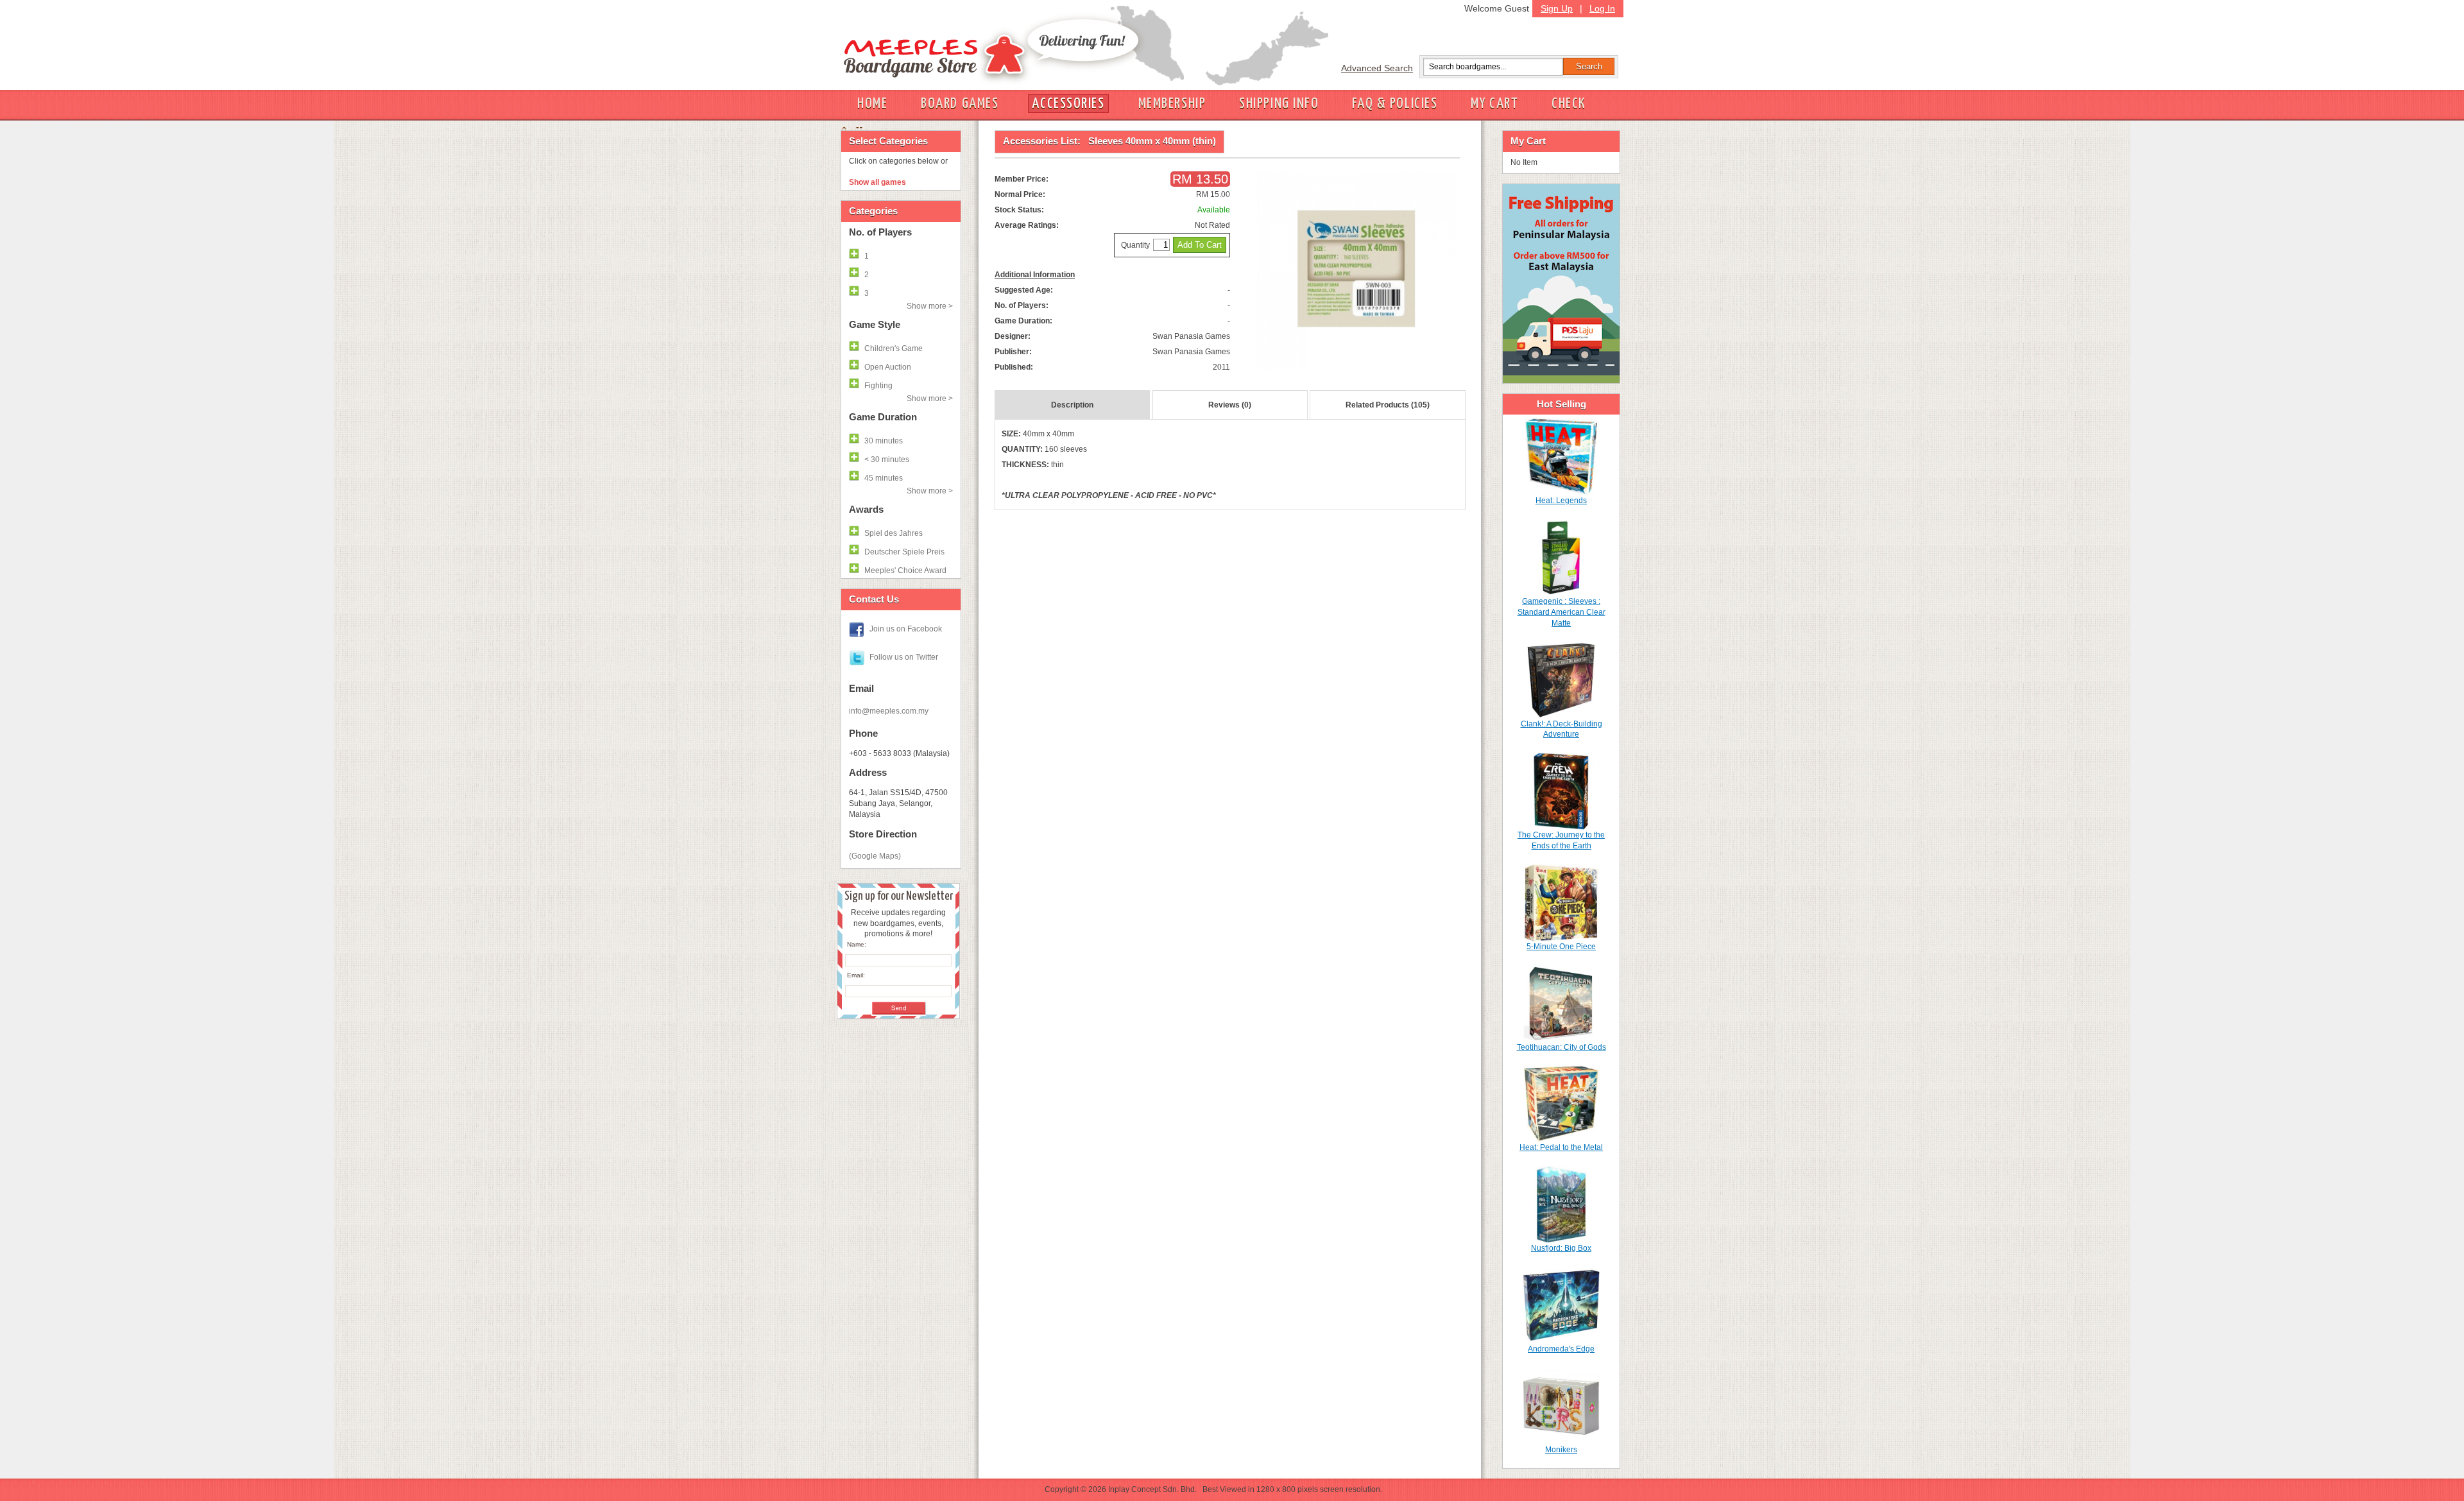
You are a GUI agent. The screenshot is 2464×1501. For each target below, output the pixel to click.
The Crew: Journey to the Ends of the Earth (1561, 840)
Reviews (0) (1230, 405)
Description (1072, 405)
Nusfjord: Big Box (1561, 1248)
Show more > (930, 306)
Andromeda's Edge (1561, 1349)
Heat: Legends (1561, 501)
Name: (857, 944)
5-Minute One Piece (1561, 947)
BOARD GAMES (960, 104)
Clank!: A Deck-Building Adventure (1561, 729)
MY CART (1494, 104)
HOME (872, 104)
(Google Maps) (875, 856)
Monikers (1561, 1450)
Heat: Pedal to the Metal (1561, 1147)
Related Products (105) (1388, 405)
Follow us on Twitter (904, 657)
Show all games (877, 182)
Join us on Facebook (906, 629)
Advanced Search (1377, 68)
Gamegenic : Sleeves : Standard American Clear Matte (1561, 612)
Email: (856, 975)
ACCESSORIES (1068, 104)
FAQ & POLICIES (1395, 104)
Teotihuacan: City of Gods (1561, 1047)
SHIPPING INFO (1279, 104)
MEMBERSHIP (1172, 104)
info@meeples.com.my (889, 711)
